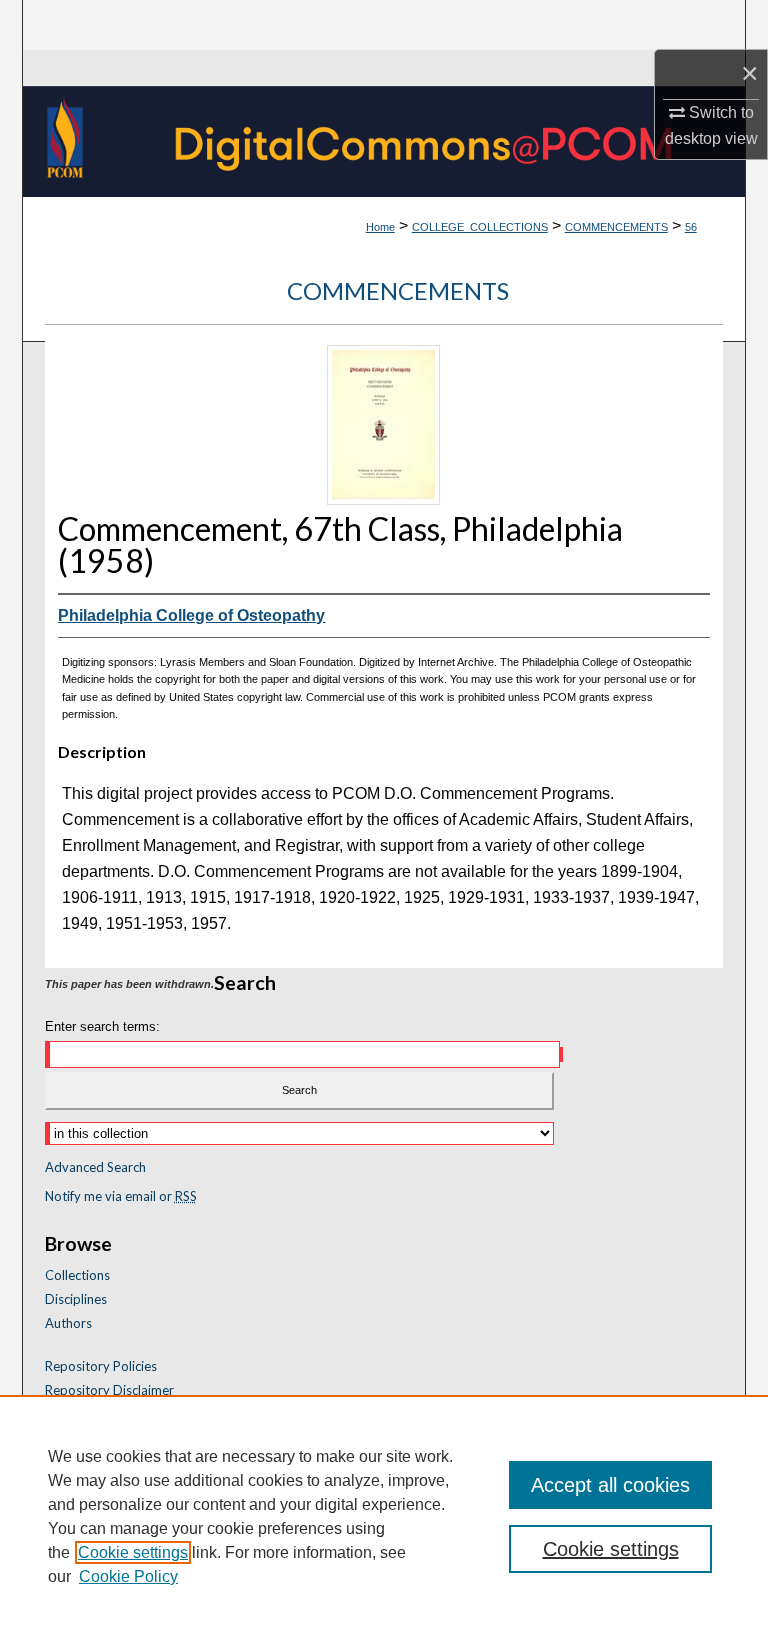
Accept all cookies (610, 1485)
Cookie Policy (128, 1576)
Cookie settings (133, 1552)
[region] (384, 1516)
